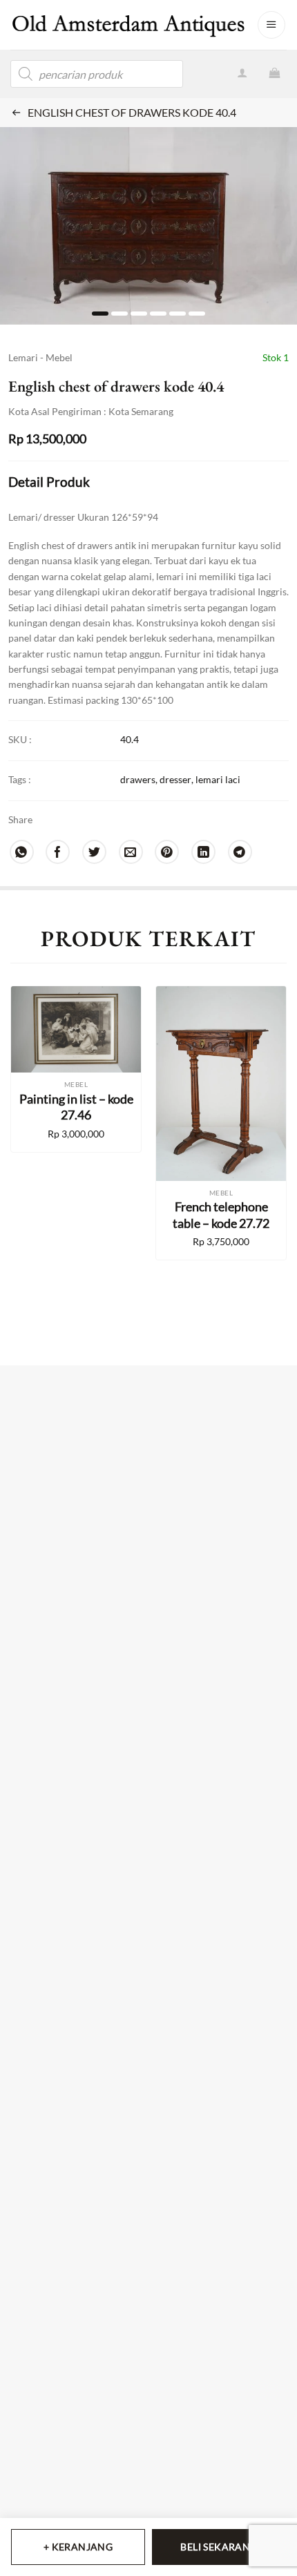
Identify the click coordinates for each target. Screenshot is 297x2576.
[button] (271, 25)
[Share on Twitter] (94, 852)
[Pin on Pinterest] (167, 852)
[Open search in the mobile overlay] (97, 74)
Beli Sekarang (219, 2547)
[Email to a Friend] (131, 852)
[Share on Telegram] (240, 852)
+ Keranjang (78, 2547)
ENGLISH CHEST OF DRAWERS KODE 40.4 (132, 112)
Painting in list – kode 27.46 (76, 1107)
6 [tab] (197, 314)
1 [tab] (100, 314)
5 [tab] (178, 314)
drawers (138, 779)
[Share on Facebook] (58, 852)
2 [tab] (119, 314)
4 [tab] (158, 314)
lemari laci (218, 779)
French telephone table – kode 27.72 (221, 1214)
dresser (175, 779)
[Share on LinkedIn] (203, 852)
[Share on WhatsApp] (22, 852)
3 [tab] (139, 314)
